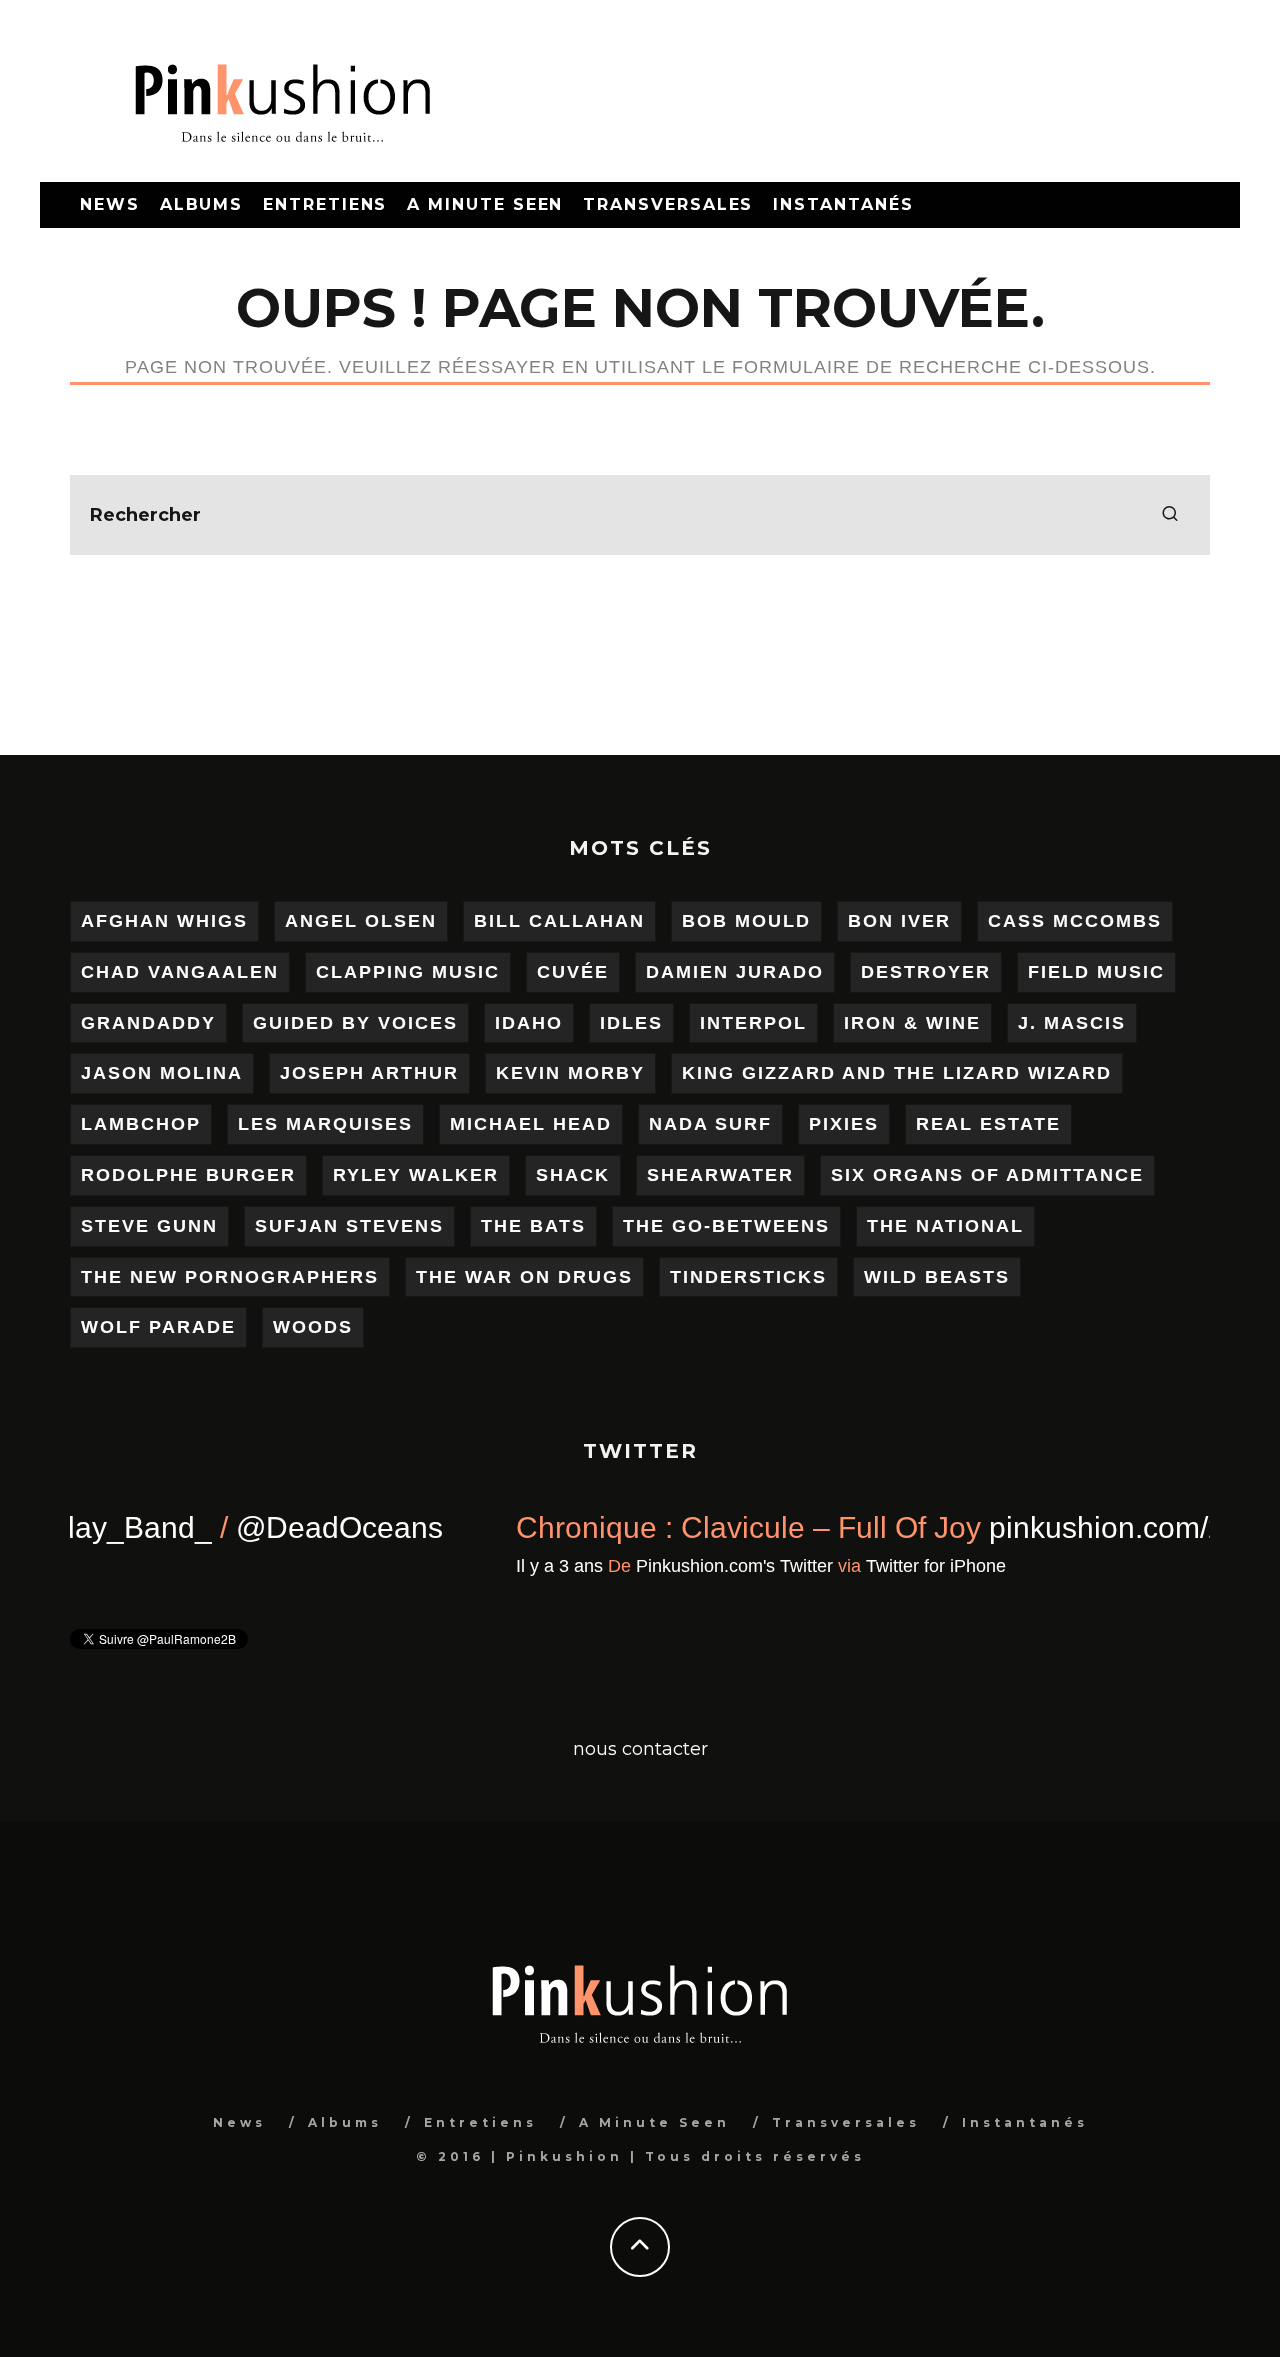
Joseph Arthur (369, 1073)
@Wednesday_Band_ (735, 1527)
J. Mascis (1072, 1023)
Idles (631, 1023)
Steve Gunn (149, 1226)
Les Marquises (325, 1124)
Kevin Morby (570, 1073)
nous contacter (640, 1749)
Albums (202, 204)
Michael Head (531, 1124)
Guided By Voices (355, 1023)
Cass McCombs (1075, 921)
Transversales (668, 204)
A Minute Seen (485, 204)
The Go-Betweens (726, 1226)
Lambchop (141, 1124)
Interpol (753, 1023)
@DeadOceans (1009, 1527)
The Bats (533, 1226)
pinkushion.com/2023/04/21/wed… (276, 1575)
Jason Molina (162, 1073)
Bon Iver (899, 921)
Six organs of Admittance (987, 1175)
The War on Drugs (524, 1277)
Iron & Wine (912, 1023)
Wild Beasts (937, 1277)
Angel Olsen (361, 921)
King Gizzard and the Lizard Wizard (897, 1073)
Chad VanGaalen (180, 972)
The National (945, 1226)
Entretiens (325, 204)
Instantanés (843, 204)
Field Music (1096, 972)
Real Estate (988, 1124)
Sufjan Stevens (349, 1226)
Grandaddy (148, 1023)
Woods (313, 1327)
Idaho (529, 1023)
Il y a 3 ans (87, 1614)
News (110, 204)
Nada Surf (710, 1124)
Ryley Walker (416, 1175)
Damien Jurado (735, 972)
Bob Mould (746, 921)
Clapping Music (408, 972)
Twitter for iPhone (464, 1614)
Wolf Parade (158, 1327)
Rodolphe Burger (188, 1175)
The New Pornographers (230, 1277)
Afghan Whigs (164, 921)
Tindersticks (748, 1277)
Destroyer (926, 972)
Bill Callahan (559, 921)
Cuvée (573, 972)
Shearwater (720, 1175)
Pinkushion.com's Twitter (262, 1614)
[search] (1170, 515)
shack (573, 1175)
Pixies (844, 1124)
